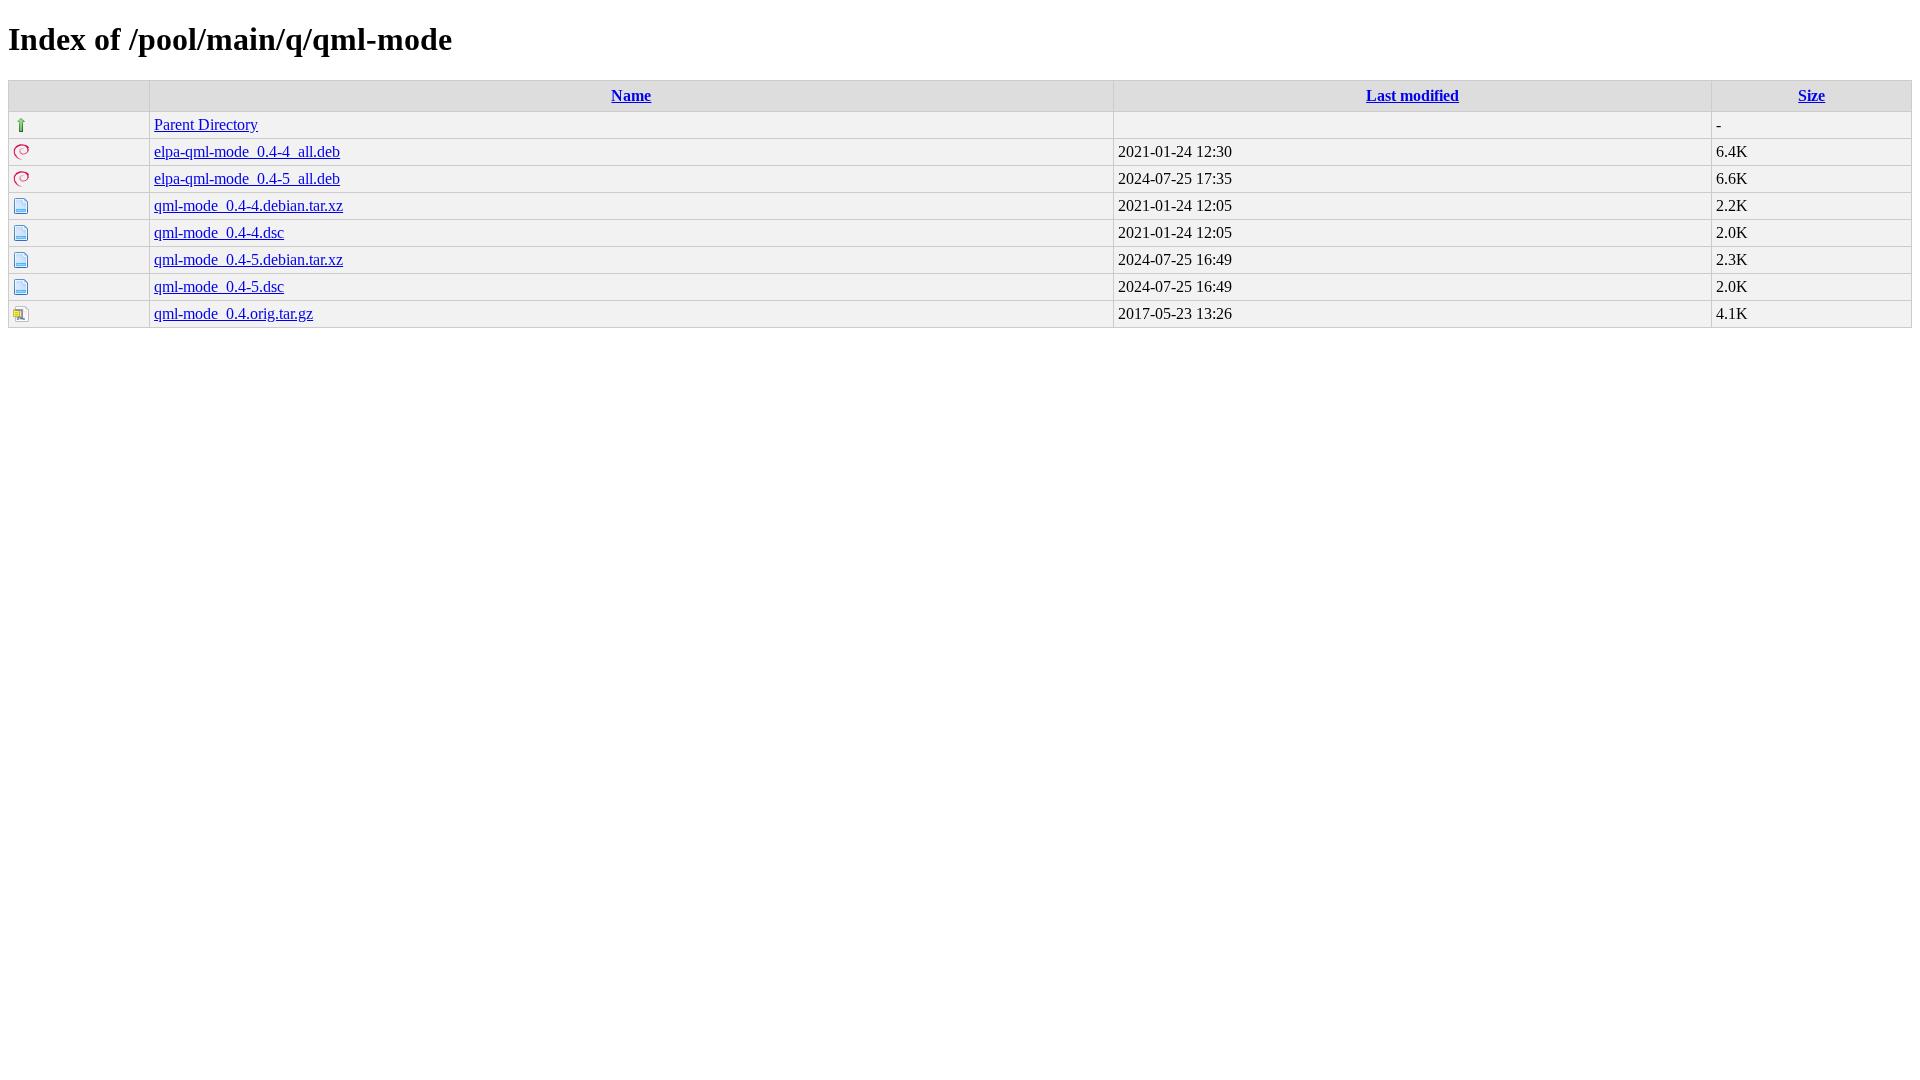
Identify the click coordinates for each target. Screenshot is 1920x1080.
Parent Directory (206, 124)
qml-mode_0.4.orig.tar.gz (233, 313)
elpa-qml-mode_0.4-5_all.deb (247, 178)
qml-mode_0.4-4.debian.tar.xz (248, 205)
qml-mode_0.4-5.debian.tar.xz (248, 259)
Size (1811, 95)
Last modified (1412, 95)
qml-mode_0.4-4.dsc (219, 232)
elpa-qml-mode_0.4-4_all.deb (247, 151)
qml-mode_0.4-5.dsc (219, 286)
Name (631, 95)
